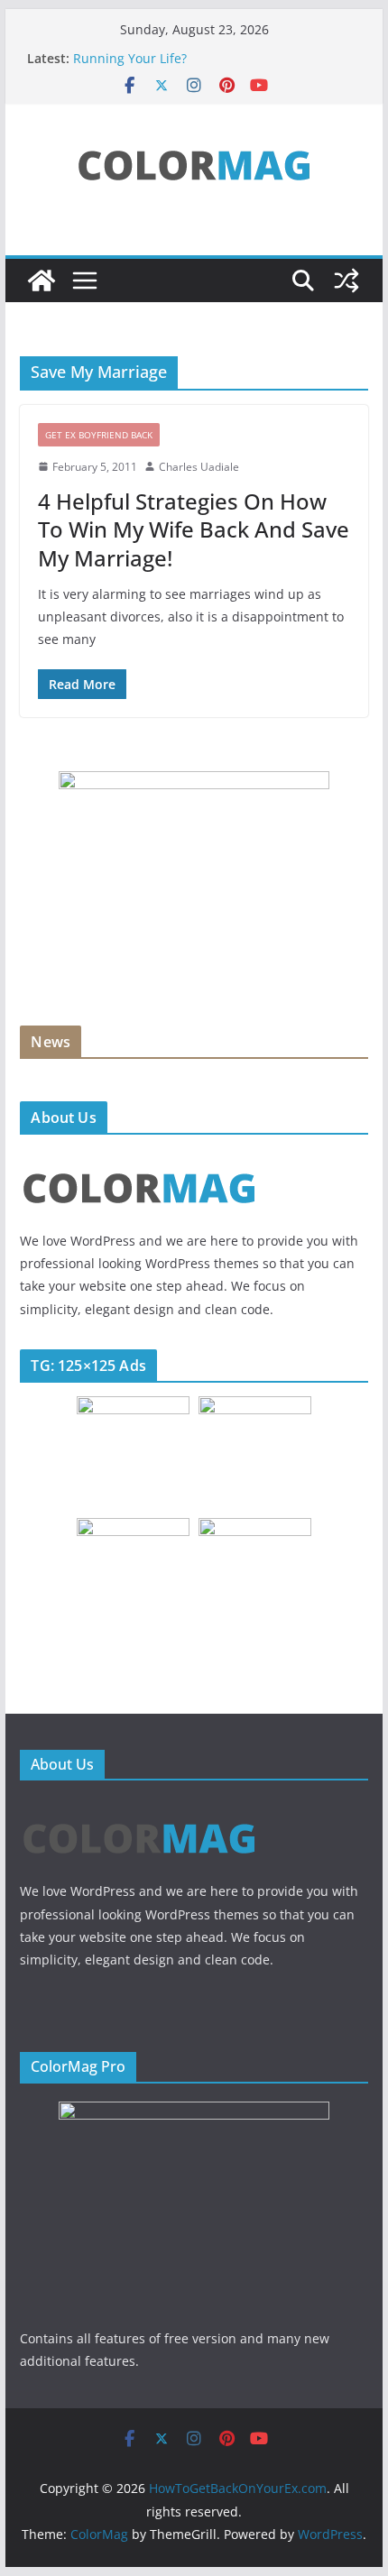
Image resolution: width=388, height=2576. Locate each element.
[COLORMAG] (139, 1159)
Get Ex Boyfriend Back (99, 435)
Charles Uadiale (199, 467)
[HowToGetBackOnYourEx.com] (42, 281)
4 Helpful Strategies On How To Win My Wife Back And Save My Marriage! (194, 529)
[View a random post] (346, 281)
